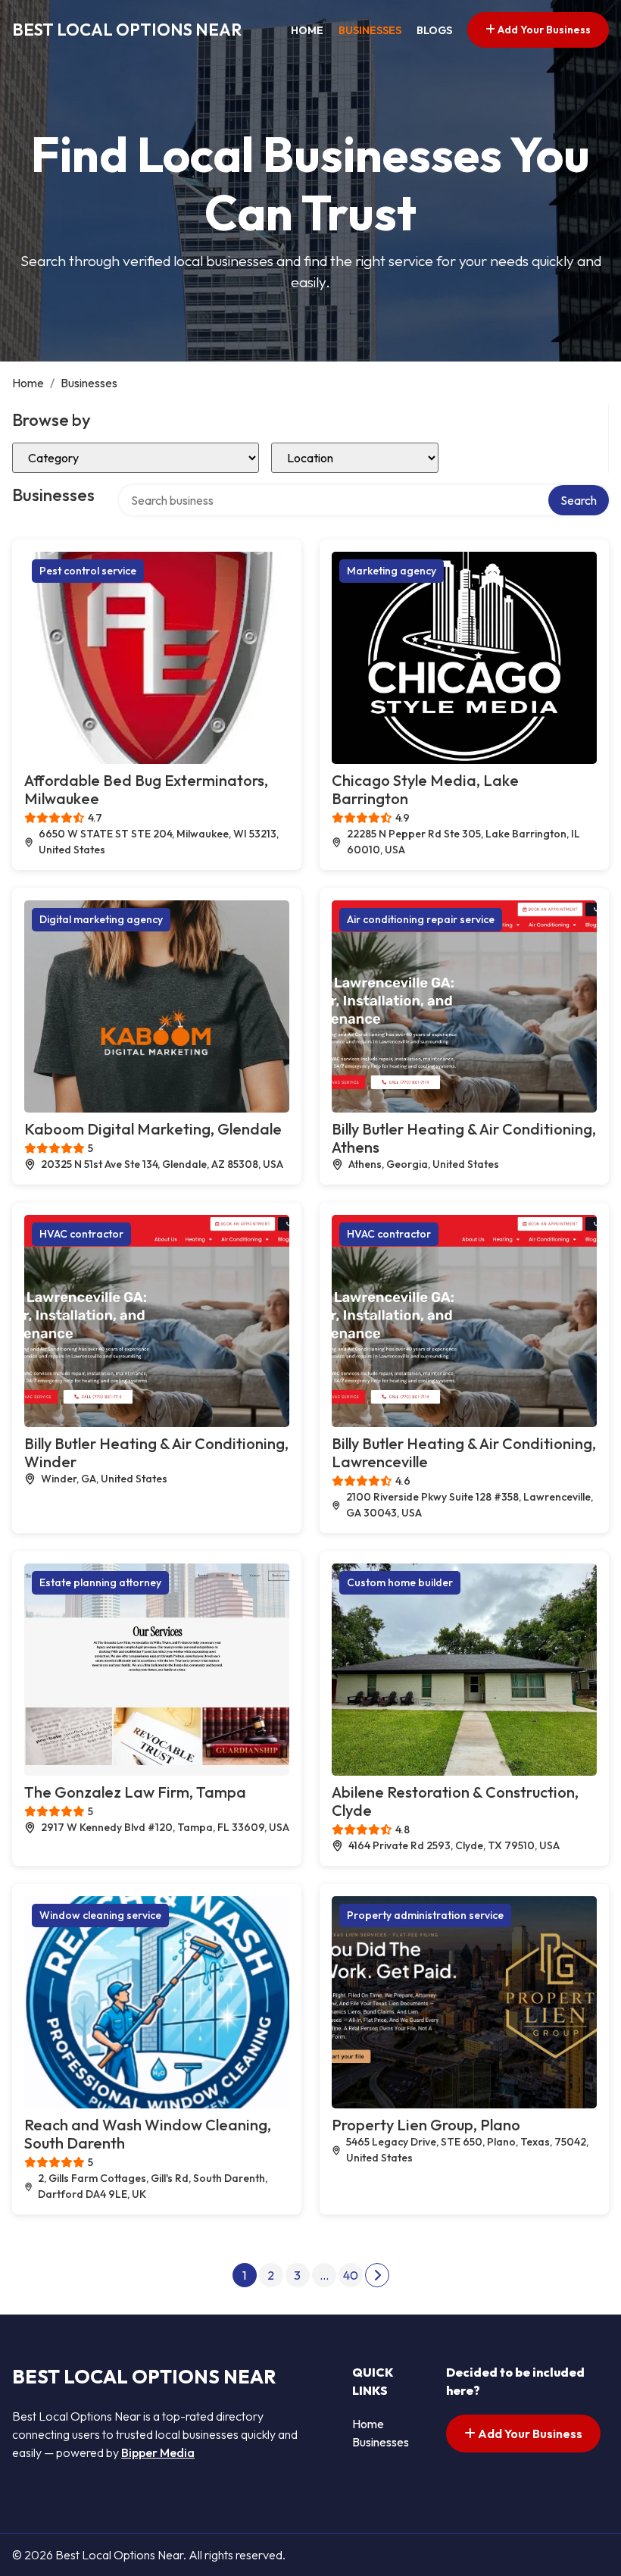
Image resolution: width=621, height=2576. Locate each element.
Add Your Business (543, 30)
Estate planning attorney (100, 1582)
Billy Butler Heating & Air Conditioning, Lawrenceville (464, 1452)
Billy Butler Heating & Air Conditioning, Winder (156, 1452)
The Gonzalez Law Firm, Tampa (135, 1792)
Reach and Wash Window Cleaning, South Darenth (148, 2134)
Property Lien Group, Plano (426, 2125)
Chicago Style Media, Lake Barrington (425, 789)
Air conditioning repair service (421, 919)
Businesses (370, 30)
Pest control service (88, 571)
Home (307, 30)
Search (579, 500)
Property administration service (425, 1915)
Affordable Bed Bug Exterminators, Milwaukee (146, 789)
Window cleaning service (100, 1915)
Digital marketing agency (101, 919)
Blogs (434, 30)
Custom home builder (400, 1582)
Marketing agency (392, 571)
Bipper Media (158, 2452)
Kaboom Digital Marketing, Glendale (153, 1129)
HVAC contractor (81, 1234)
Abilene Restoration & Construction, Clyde (455, 1801)
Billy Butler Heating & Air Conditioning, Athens (464, 1138)
